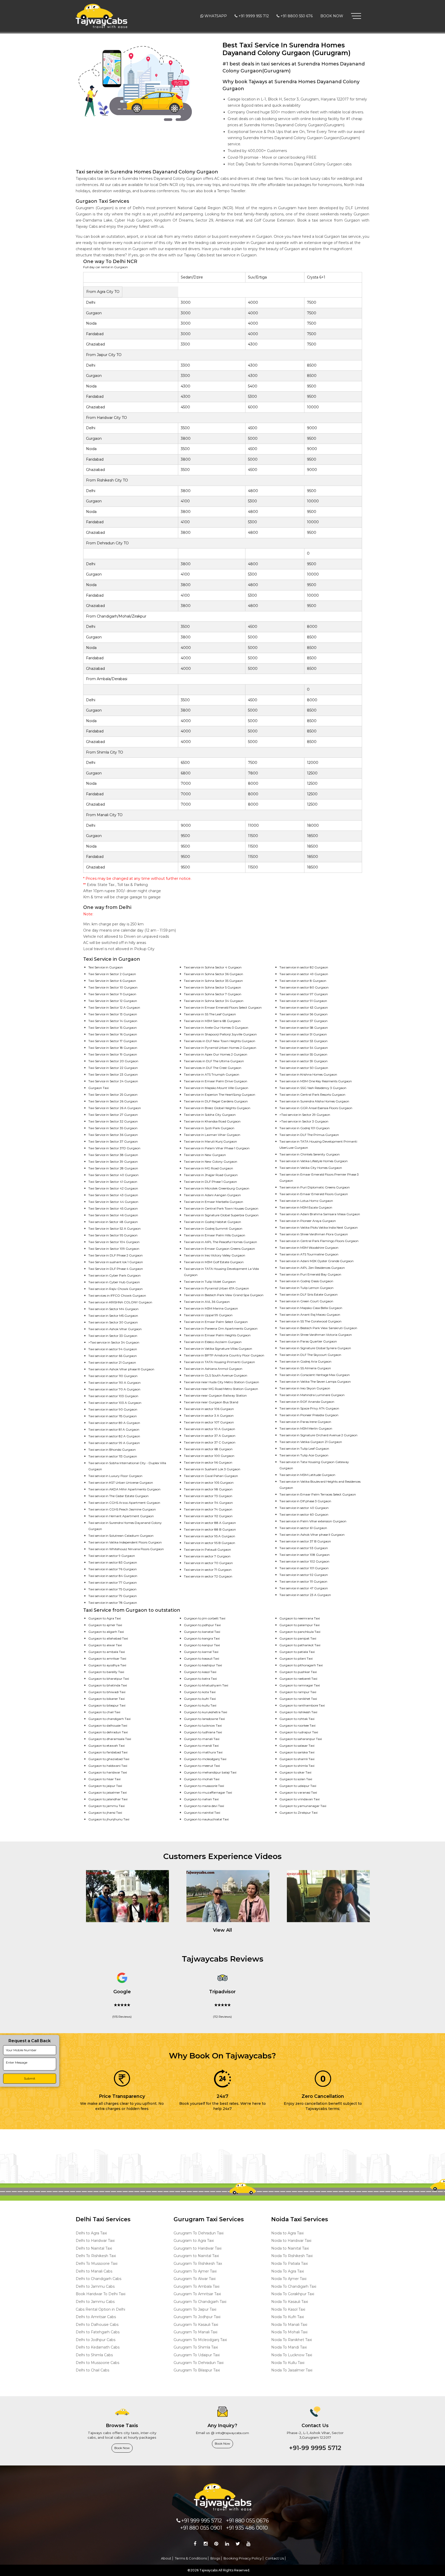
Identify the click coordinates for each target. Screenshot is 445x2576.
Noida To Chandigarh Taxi (294, 2286)
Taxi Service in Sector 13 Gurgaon (113, 1014)
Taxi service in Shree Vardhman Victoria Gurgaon (316, 1335)
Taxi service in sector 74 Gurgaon (208, 1509)
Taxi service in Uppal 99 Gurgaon (208, 1315)
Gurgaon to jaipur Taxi (105, 1786)
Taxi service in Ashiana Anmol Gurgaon (213, 1369)
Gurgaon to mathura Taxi (203, 1752)
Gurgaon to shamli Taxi (297, 1759)
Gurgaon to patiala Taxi (297, 1652)
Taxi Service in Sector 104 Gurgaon (114, 1242)
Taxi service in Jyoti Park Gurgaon (209, 1128)
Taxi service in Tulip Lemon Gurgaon (306, 1288)
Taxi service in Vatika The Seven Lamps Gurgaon (315, 1382)
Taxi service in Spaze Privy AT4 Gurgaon (309, 1408)
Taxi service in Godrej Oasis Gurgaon (306, 1281)
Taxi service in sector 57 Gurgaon (303, 1021)
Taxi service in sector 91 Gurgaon (303, 1001)
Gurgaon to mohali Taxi (202, 1779)
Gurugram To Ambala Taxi (196, 2286)
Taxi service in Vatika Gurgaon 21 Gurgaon (311, 1442)
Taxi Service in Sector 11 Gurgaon (112, 994)
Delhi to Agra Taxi (91, 2233)
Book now (122, 2448)
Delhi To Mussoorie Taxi (97, 2263)
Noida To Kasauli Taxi (290, 2302)
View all (222, 1930)
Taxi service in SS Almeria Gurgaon (305, 1368)
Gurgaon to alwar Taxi (105, 1645)
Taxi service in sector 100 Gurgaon (209, 1456)
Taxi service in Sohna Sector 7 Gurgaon (213, 994)
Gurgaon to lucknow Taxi (203, 1725)
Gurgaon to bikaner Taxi (106, 1699)
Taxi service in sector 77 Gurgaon (113, 1582)
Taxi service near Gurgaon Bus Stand (211, 1402)
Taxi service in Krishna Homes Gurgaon (308, 1074)
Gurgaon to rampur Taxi (298, 1692)
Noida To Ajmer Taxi (289, 2279)
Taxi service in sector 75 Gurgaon (112, 1589)
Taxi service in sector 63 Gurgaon (304, 1007)
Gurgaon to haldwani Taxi (108, 1766)
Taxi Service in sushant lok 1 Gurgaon (116, 1262)
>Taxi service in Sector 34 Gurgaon (114, 1342)
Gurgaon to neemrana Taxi (300, 1618)
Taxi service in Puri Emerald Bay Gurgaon (310, 1274)
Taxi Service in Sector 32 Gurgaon (113, 1121)
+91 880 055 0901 (201, 2528)
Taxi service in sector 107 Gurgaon (209, 1422)
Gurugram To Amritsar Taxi (197, 2294)
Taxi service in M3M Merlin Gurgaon (306, 1428)
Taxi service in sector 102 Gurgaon (304, 1561)
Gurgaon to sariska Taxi (297, 1752)
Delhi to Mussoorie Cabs (97, 2363)
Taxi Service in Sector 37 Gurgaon (113, 1141)
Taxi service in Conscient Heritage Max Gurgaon (315, 1375)
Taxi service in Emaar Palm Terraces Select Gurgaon (318, 1494)
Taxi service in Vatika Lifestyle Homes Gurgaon (314, 1161)
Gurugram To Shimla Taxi (196, 2347)
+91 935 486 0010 (247, 2528)
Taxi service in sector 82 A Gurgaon (114, 1436)
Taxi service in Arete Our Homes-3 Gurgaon (216, 1028)
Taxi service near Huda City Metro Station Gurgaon (221, 1382)
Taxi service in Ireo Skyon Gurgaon (305, 1388)
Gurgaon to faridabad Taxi (108, 1752)
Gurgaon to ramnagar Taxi (300, 1685)
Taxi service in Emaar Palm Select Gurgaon (216, 1322)
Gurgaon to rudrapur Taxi (299, 1732)
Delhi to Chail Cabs (92, 2370)
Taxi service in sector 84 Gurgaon (113, 1576)
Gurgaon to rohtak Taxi (297, 1719)
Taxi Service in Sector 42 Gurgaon (113, 1188)
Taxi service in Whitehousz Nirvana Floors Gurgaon (126, 1549)
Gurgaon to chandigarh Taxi (109, 1719)
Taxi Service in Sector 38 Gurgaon (113, 1155)
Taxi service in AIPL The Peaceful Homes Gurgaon (220, 1242)
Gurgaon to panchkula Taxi (300, 1632)
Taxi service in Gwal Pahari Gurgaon (211, 1476)
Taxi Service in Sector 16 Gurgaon (113, 1034)
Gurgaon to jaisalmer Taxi (108, 1792)
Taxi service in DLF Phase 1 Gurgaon (210, 1182)
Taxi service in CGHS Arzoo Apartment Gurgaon (124, 1503)
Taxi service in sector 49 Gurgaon (304, 974)
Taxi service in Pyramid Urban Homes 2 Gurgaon (220, 1048)
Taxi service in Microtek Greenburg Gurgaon (217, 1188)
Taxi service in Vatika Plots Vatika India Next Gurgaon (319, 1227)
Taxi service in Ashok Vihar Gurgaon (115, 1329)
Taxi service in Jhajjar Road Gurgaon (211, 1175)
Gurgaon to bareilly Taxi (106, 1672)
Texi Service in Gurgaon (106, 967)
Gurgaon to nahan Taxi (201, 1799)
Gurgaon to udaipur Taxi (298, 1786)
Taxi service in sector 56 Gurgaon (303, 1014)
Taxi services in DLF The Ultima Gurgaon (214, 1061)
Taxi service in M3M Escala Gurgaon (306, 1207)
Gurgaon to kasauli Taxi (202, 1658)
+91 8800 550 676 (297, 16)
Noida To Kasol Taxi (288, 2309)
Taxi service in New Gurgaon (205, 1155)
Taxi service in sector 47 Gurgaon (304, 1588)
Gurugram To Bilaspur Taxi (197, 2370)
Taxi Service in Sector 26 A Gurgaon (115, 1108)
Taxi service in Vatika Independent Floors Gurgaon (125, 1542)
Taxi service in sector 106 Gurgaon (209, 1409)
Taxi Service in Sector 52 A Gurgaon (114, 1228)
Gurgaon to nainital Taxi (202, 1813)
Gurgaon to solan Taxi (296, 1779)
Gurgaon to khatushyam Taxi (206, 1685)
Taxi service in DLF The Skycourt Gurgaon (310, 1355)
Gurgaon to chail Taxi (104, 1712)
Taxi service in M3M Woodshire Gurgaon (309, 1248)
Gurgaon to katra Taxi (200, 1679)
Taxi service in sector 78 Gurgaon (113, 1603)
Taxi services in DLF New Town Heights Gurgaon (220, 1041)
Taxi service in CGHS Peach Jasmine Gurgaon (122, 1509)
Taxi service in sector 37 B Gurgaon (305, 1541)
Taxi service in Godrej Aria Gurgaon (305, 1361)
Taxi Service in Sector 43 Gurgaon (113, 1195)
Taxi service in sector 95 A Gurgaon (209, 1536)
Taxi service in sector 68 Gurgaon (208, 1449)
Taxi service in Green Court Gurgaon (306, 1301)
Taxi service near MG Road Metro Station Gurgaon (221, 1389)
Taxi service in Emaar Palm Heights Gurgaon (217, 1335)
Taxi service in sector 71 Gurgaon (208, 1570)
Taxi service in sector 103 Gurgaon (113, 1396)
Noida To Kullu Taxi (288, 2363)
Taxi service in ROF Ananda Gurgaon (307, 1402)
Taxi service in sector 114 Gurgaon (208, 1503)
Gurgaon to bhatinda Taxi (108, 1685)
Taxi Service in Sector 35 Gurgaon (113, 1128)
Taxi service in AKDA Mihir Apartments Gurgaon (124, 1489)
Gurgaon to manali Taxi (202, 1739)
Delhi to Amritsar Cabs (96, 2317)
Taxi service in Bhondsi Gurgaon (112, 1450)
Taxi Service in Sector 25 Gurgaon (113, 1095)
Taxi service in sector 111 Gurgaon (303, 1581)
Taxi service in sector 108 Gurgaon (305, 1555)
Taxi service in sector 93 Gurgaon (304, 1548)
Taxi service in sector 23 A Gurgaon (305, 1595)
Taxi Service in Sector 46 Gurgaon (113, 1215)
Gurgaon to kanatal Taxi (202, 1632)
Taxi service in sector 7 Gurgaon (207, 1556)
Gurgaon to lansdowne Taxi (204, 1719)
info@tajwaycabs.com (232, 2433)
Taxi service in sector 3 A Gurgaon (209, 1416)
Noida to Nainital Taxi (290, 2248)
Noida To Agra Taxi (288, 2271)
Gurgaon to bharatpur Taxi (109, 1679)
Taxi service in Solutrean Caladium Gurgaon (121, 1536)
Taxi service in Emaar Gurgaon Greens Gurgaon (219, 1249)
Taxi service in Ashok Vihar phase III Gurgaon (121, 1369)
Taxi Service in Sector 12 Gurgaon (113, 1001)
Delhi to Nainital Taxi (94, 2248)
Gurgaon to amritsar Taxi (107, 1658)
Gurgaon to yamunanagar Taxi (303, 1806)
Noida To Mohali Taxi (289, 2332)
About (166, 2558)
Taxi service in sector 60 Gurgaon (304, 1514)
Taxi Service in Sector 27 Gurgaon (113, 1115)
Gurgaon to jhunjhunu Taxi (109, 1819)
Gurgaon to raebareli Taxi (298, 1679)
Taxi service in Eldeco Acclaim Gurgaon (213, 1342)
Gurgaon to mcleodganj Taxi (205, 1759)
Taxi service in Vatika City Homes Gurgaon (311, 1168)
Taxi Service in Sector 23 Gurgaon (113, 1074)
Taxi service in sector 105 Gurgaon (209, 1483)
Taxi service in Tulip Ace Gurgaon (304, 1455)
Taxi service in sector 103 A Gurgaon (115, 1403)
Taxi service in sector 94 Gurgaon (113, 1349)
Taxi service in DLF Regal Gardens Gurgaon (216, 1101)
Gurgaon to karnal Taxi (201, 1652)
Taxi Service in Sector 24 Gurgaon (113, 1081)
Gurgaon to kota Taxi (200, 1692)
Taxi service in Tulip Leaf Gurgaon (304, 1449)
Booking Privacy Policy (243, 2558)
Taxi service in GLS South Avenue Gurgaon (216, 1375)
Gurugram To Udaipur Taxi (197, 2355)
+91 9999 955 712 (254, 16)
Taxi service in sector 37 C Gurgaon (210, 1442)
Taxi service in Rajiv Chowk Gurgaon (115, 1289)
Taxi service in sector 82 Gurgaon (304, 967)
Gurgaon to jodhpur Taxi (202, 1625)
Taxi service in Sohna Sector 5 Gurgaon (212, 987)
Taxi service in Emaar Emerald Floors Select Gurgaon (223, 1007)
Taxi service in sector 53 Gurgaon (303, 1041)
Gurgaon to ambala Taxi (107, 1652)
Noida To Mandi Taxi (289, 2347)
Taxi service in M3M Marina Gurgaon (211, 1308)
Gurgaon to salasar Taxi (297, 1746)
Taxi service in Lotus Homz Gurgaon (306, 1201)
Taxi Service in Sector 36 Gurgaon (113, 1135)
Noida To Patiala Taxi (289, 2263)
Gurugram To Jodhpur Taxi (197, 2317)
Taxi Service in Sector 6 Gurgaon (112, 981)
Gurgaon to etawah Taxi (106, 1746)
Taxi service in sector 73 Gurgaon (208, 1496)
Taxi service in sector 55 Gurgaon (303, 1054)
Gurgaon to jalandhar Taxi (108, 1799)
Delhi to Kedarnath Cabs (98, 2347)
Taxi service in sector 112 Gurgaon (208, 1516)
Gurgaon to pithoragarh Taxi (301, 1665)
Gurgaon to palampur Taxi (299, 1625)
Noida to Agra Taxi (287, 2233)
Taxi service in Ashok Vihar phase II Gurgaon (312, 1535)
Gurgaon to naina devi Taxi (204, 1806)
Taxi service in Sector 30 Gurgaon (113, 1322)
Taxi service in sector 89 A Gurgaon (114, 1423)
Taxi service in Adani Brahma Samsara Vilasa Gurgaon (320, 1214)
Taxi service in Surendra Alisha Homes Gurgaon (314, 1101)
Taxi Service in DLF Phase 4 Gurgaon (116, 1269)
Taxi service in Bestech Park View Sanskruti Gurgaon (318, 1328)
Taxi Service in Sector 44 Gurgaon (113, 1202)
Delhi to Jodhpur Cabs (96, 2340)
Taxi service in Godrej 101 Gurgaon (305, 1128)
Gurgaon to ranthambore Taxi (302, 1705)
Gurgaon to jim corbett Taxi (205, 1618)
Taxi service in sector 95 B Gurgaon (209, 1543)
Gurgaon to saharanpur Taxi (301, 1739)
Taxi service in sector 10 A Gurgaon (209, 1429)
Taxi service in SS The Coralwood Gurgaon (310, 1321)
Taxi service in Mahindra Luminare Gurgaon (312, 1395)
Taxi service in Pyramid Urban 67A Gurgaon (216, 1288)
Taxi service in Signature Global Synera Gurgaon (315, 1348)
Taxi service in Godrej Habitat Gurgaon (212, 1222)
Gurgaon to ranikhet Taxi (298, 1699)
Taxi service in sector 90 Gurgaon (113, 1409)
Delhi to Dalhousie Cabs (97, 2325)
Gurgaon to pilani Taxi (296, 1658)
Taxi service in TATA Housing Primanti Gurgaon (219, 1362)
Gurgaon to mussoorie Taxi (204, 1786)
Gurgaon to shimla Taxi (297, 1766)
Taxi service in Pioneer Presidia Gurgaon (309, 1415)
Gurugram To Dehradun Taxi (199, 2233)
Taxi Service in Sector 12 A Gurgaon (114, 1007)
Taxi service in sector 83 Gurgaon (113, 1562)
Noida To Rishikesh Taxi (292, 2256)
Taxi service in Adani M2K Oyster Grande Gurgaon (316, 1261)
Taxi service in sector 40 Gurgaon (304, 1508)
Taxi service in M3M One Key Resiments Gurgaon (316, 1081)
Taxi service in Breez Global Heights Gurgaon (217, 1108)
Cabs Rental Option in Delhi (100, 2309)
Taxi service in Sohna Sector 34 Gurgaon (214, 1001)
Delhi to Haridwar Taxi (95, 2241)
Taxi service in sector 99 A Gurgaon (114, 1443)
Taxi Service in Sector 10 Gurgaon (113, 987)
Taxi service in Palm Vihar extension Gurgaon (313, 1521)
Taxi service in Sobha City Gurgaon (210, 1115)
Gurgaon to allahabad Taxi (108, 1638)
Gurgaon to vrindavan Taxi (299, 1799)
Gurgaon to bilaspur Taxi (107, 1705)
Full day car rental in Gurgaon (105, 267)
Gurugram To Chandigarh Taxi (200, 2302)
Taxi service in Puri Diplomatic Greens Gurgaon (315, 1187)
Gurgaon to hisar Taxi (104, 1779)
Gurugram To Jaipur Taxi (195, 2309)
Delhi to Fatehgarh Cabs (98, 2332)
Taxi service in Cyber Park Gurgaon (114, 1275)
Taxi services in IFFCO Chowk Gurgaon (117, 1295)
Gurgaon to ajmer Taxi (105, 1625)
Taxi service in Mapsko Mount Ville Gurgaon (216, 1088)
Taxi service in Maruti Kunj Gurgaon (210, 1141)
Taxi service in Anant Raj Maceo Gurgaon (310, 1315)
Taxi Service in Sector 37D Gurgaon (114, 1148)
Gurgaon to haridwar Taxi (108, 1772)
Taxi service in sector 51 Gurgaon (303, 1034)
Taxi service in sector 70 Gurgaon (208, 1563)
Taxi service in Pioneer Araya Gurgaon (308, 1221)
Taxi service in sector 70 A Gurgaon (114, 1389)
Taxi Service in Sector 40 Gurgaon (113, 1175)
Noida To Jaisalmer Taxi (292, 2370)
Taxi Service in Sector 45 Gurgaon (113, 1208)
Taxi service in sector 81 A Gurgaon (114, 1429)
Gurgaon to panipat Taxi (298, 1638)
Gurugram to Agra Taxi (194, 2241)
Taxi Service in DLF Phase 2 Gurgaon (115, 1255)
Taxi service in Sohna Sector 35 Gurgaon (213, 981)
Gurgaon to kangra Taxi (202, 1638)
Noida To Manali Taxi (289, 2325)
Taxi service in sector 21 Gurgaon (112, 1362)
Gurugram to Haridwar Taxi (198, 2248)
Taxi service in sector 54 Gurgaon (304, 1048)
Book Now (332, 16)
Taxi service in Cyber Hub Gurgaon (114, 1282)
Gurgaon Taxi (99, 1088)
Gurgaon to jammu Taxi (106, 1806)
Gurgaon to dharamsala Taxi (110, 1739)
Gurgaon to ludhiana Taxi (203, 1732)
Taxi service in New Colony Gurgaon (211, 1162)
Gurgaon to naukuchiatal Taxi (206, 1819)
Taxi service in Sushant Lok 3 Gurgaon (212, 1469)
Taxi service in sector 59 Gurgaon (303, 1061)
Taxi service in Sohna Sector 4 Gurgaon (213, 967)
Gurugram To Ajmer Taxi (195, 2271)
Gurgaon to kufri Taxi (200, 1699)
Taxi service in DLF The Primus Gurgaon (309, 1135)
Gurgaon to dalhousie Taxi (108, 1725)
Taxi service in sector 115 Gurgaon (113, 1416)
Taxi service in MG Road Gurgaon (208, 1168)
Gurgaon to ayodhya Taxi (107, 1665)
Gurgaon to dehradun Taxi (108, 1732)
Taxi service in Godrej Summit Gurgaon (213, 1228)
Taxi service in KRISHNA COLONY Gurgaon (120, 1302)
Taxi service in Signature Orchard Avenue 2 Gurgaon (318, 1435)
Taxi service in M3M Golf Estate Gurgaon (214, 1262)
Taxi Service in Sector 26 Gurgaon (113, 1101)
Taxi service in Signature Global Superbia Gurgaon (221, 1215)
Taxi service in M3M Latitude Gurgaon (307, 1475)
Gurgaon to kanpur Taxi (202, 1645)
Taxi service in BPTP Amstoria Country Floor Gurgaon (224, 1355)
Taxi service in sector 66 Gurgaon (113, 1356)
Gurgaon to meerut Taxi (202, 1766)
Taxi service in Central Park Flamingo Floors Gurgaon (319, 1241)
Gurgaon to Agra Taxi (105, 1618)
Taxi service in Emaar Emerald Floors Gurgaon (314, 1194)
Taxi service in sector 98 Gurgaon (208, 1489)
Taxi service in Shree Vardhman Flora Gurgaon (314, 1234)
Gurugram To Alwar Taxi (195, 2279)
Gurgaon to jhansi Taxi (105, 1813)
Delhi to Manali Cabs (94, 2271)
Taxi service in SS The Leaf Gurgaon (210, 1014)
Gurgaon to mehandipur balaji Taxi (210, 1772)
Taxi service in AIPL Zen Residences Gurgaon (312, 1268)
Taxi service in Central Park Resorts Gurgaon (312, 1095)
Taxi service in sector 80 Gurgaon (304, 987)
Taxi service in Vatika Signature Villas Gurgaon (218, 1349)
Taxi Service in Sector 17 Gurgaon (113, 1041)
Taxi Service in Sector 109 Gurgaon (114, 1249)
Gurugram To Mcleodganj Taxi (200, 2340)
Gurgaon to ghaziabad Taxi (109, 1759)
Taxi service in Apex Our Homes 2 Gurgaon (216, 1054)
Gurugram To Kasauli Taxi (196, 2325)
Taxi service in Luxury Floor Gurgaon (115, 1476)
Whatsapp (216, 16)
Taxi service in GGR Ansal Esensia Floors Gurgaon (316, 1108)
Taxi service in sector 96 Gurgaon (208, 1462)
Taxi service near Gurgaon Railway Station (215, 1395)
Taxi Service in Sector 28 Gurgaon (113, 1168)
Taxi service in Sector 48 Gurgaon (113, 1222)
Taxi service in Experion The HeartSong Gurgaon (220, 1095)
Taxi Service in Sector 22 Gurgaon (113, 1068)
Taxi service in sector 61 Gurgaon (303, 1528)
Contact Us (275, 2558)
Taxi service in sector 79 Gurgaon (113, 1596)
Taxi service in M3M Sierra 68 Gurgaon (212, 1021)
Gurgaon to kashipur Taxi (203, 1665)
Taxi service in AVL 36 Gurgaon (207, 1302)
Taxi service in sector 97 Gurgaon (304, 994)
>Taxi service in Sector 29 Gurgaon (305, 1115)
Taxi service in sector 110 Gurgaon (113, 1376)
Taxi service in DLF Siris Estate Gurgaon (309, 1294)
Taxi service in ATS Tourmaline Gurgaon (309, 1254)
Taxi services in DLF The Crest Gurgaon (213, 1068)
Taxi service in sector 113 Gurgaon (113, 1456)
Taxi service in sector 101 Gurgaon (304, 1568)
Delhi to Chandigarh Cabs (99, 2279)
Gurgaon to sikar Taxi (295, 1772)
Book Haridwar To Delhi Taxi (101, 2294)
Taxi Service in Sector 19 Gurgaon (113, 1054)
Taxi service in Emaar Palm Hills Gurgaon (215, 1235)
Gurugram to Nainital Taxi (196, 2256)
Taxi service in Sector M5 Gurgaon (113, 1316)
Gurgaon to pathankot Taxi (300, 1645)
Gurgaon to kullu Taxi (200, 1705)
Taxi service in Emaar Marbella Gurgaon (213, 1202)
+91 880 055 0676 (247, 2521)
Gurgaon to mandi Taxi (201, 1746)
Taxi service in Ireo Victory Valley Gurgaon (215, 1255)
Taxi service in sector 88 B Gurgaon (210, 1529)
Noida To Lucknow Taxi (292, 2355)
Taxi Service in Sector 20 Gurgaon (113, 1061)
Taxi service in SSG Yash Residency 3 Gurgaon (313, 1088)
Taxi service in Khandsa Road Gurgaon (212, 1121)
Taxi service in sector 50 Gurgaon (304, 1068)
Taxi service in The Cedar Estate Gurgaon (118, 1496)
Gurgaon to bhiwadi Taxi (107, 1692)
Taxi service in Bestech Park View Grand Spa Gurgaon (224, 1295)
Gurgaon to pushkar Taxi (298, 1672)
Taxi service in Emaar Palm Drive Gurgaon (216, 1081)
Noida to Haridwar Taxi (291, 2241)
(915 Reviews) (122, 2017)
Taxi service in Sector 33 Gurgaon (113, 1336)
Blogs (215, 2558)
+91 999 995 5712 (202, 2521)
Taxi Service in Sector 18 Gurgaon (113, 1048)
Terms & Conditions (191, 2558)
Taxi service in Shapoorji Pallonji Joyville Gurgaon (220, 1034)
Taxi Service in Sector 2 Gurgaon (112, 974)
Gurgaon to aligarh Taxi (106, 1632)
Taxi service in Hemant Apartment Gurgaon (121, 1516)
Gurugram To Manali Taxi (195, 2332)
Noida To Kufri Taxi (288, 2317)
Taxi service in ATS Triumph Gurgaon (212, 1074)
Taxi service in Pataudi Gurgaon (207, 1549)
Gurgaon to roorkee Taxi (297, 1725)
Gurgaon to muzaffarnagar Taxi (208, 1792)
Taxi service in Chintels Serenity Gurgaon (310, 1154)
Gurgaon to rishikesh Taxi (298, 1712)
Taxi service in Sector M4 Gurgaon (113, 1309)
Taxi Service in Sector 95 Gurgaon (113, 1235)
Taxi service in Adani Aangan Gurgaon (212, 1195)
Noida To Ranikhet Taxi (292, 2340)
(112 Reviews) (222, 2017)
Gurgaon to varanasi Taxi (298, 1792)
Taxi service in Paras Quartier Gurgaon (308, 1341)
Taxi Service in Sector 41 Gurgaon (113, 1182)
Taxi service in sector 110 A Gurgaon (114, 1383)
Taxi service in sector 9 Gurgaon (112, 1556)
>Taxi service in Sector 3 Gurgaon (304, 1121)
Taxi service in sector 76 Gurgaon (113, 1569)
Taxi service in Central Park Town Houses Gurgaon (221, 1208)
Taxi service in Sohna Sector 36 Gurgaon (213, 974)
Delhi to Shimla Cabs (94, 2355)
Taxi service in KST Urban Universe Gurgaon (121, 1483)
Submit (30, 2078)
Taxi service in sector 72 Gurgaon (208, 1576)
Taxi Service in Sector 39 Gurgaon (113, 1162)
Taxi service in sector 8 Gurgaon (303, 981)
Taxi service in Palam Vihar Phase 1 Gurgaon (217, 1148)
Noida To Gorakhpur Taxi (293, 2294)
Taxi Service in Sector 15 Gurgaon (113, 1028)
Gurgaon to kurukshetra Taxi (206, 1712)
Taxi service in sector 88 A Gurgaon (210, 1523)
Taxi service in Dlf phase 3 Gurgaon (305, 1501)
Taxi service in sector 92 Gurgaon (304, 1575)
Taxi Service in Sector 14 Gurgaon (113, 1021)
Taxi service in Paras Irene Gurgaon (305, 1422)
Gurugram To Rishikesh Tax (198, 2263)
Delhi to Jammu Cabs (95, 2286)
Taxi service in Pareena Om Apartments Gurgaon (221, 1328)
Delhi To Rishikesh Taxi (96, 2256)
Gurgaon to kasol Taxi (200, 1672)
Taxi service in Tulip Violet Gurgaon (210, 1282)
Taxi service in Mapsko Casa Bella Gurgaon (311, 1308)
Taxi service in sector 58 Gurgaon (304, 1028)
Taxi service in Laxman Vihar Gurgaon (212, 1135)
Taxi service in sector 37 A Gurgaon (210, 1436)
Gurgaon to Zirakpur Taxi (298, 1813)
